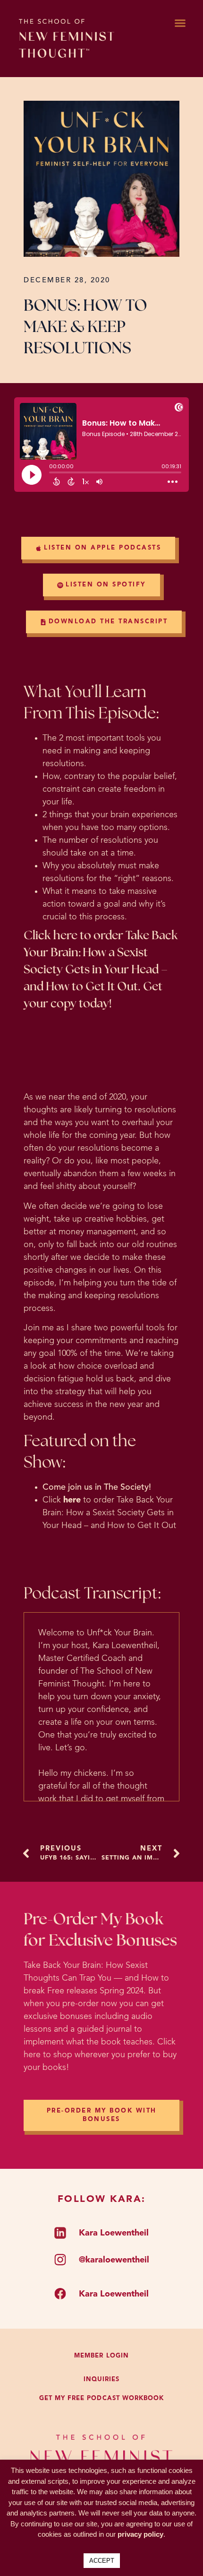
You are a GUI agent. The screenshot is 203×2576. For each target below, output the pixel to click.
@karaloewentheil (114, 2260)
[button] (180, 23)
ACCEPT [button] (102, 2561)
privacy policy (140, 2534)
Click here (51, 936)
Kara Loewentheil (114, 2233)
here (72, 1500)
